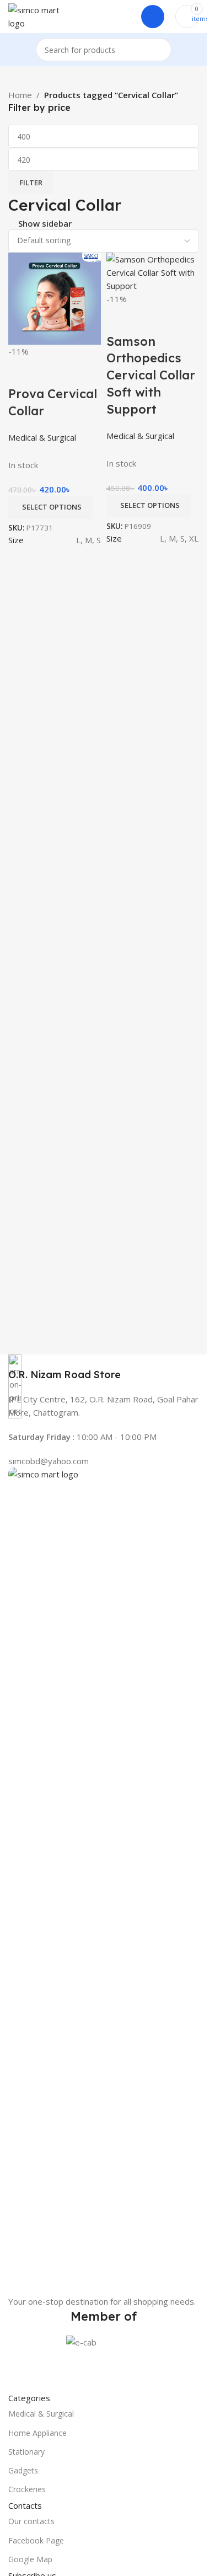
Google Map (30, 2559)
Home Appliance (37, 2433)
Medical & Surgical (41, 2414)
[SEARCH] (160, 50)
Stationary (26, 2452)
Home (20, 95)
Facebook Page (36, 2540)
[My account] (153, 17)
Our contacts (31, 2521)
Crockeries (27, 2489)
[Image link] (103, 1880)
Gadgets (23, 2470)
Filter (31, 183)
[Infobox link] (103, 1368)
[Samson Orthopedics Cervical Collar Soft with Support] (153, 271)
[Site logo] (36, 15)
